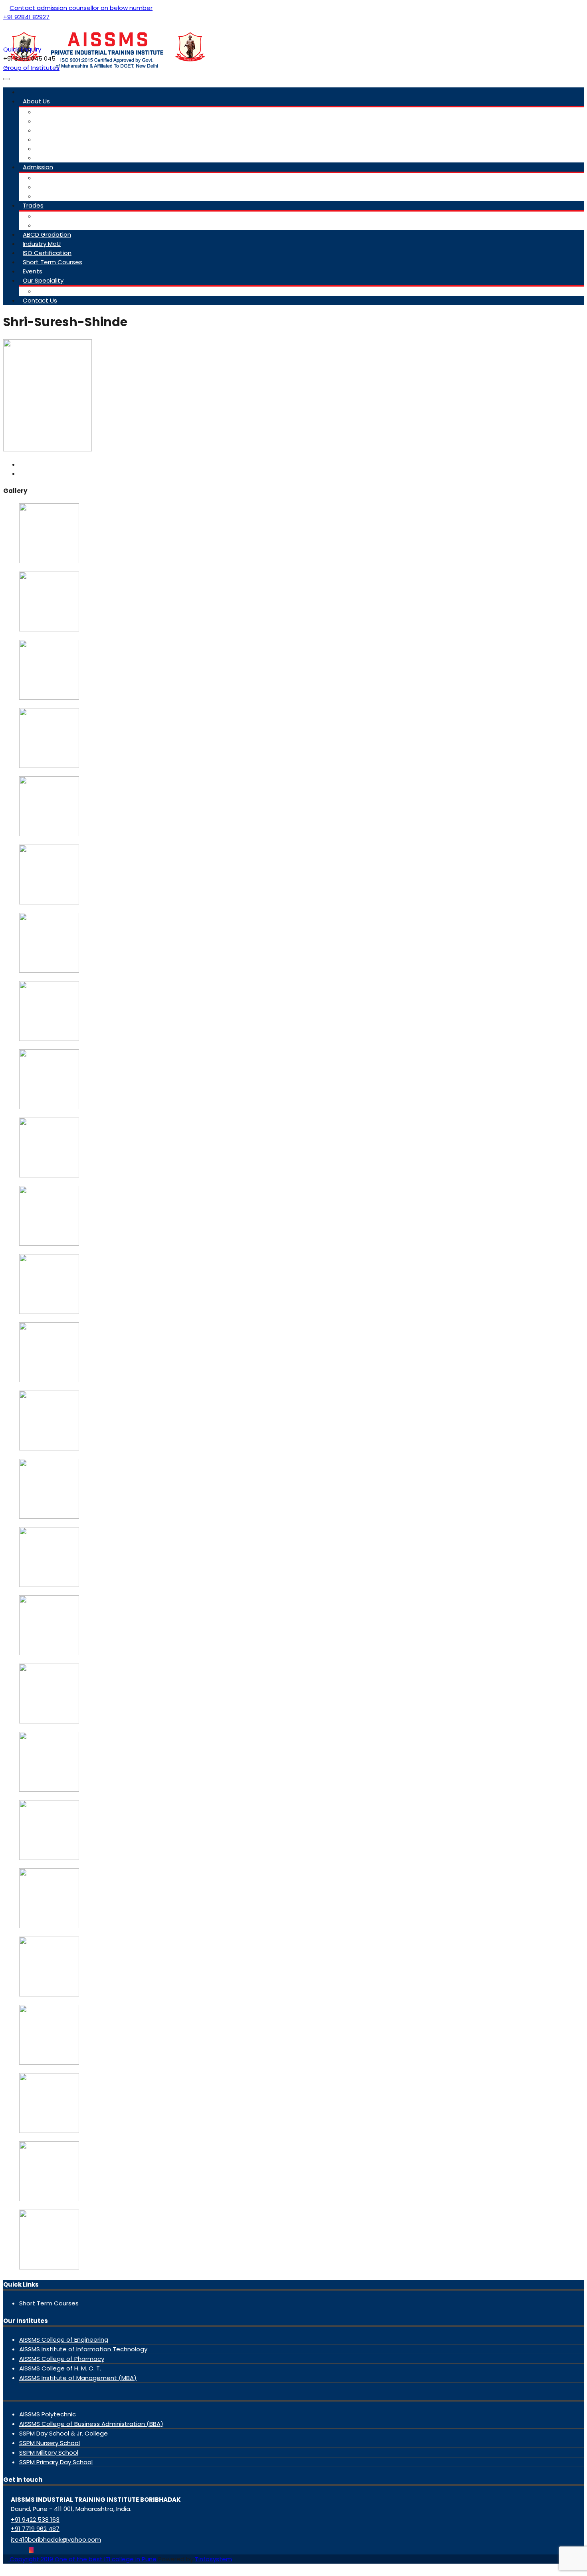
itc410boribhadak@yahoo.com (56, 2539)
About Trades (56, 216)
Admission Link (56, 178)
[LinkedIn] (25, 2550)
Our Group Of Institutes (70, 158)
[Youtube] (18, 2550)
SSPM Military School (49, 2452)
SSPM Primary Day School (56, 2462)
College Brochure (61, 187)
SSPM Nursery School (50, 2443)
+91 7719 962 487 (35, 2529)
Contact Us (40, 300)
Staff (43, 121)
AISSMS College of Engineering (64, 2340)
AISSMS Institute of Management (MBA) (78, 2378)
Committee (53, 112)
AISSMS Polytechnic (48, 2414)
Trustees (48, 130)
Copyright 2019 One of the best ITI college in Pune (82, 2559)
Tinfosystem (213, 2559)
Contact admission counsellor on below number (81, 8)
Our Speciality (43, 280)
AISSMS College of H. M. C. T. (60, 2368)
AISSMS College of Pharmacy (62, 2359)
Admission (38, 167)
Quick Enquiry (22, 49)
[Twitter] (12, 2550)
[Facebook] (6, 2550)
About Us (36, 101)
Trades (33, 205)
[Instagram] (31, 2550)
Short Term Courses (53, 262)
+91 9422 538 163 (35, 2520)
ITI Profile (48, 139)
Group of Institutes (31, 68)
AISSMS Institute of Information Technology (83, 2349)
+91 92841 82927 (26, 17)
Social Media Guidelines (70, 149)
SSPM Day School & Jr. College (63, 2433)
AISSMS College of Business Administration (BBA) (91, 2424)
